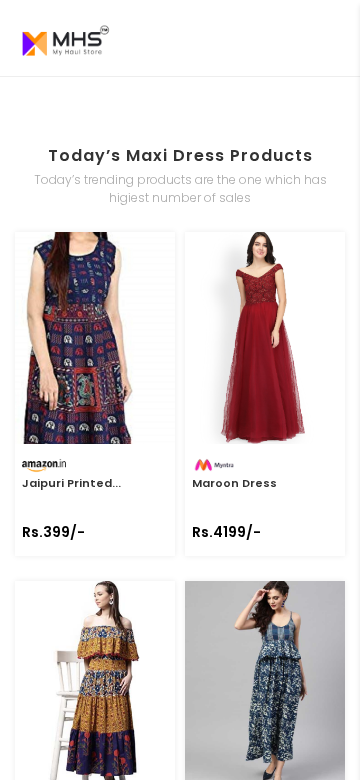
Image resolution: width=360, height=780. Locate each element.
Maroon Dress (234, 483)
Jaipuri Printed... (71, 483)
